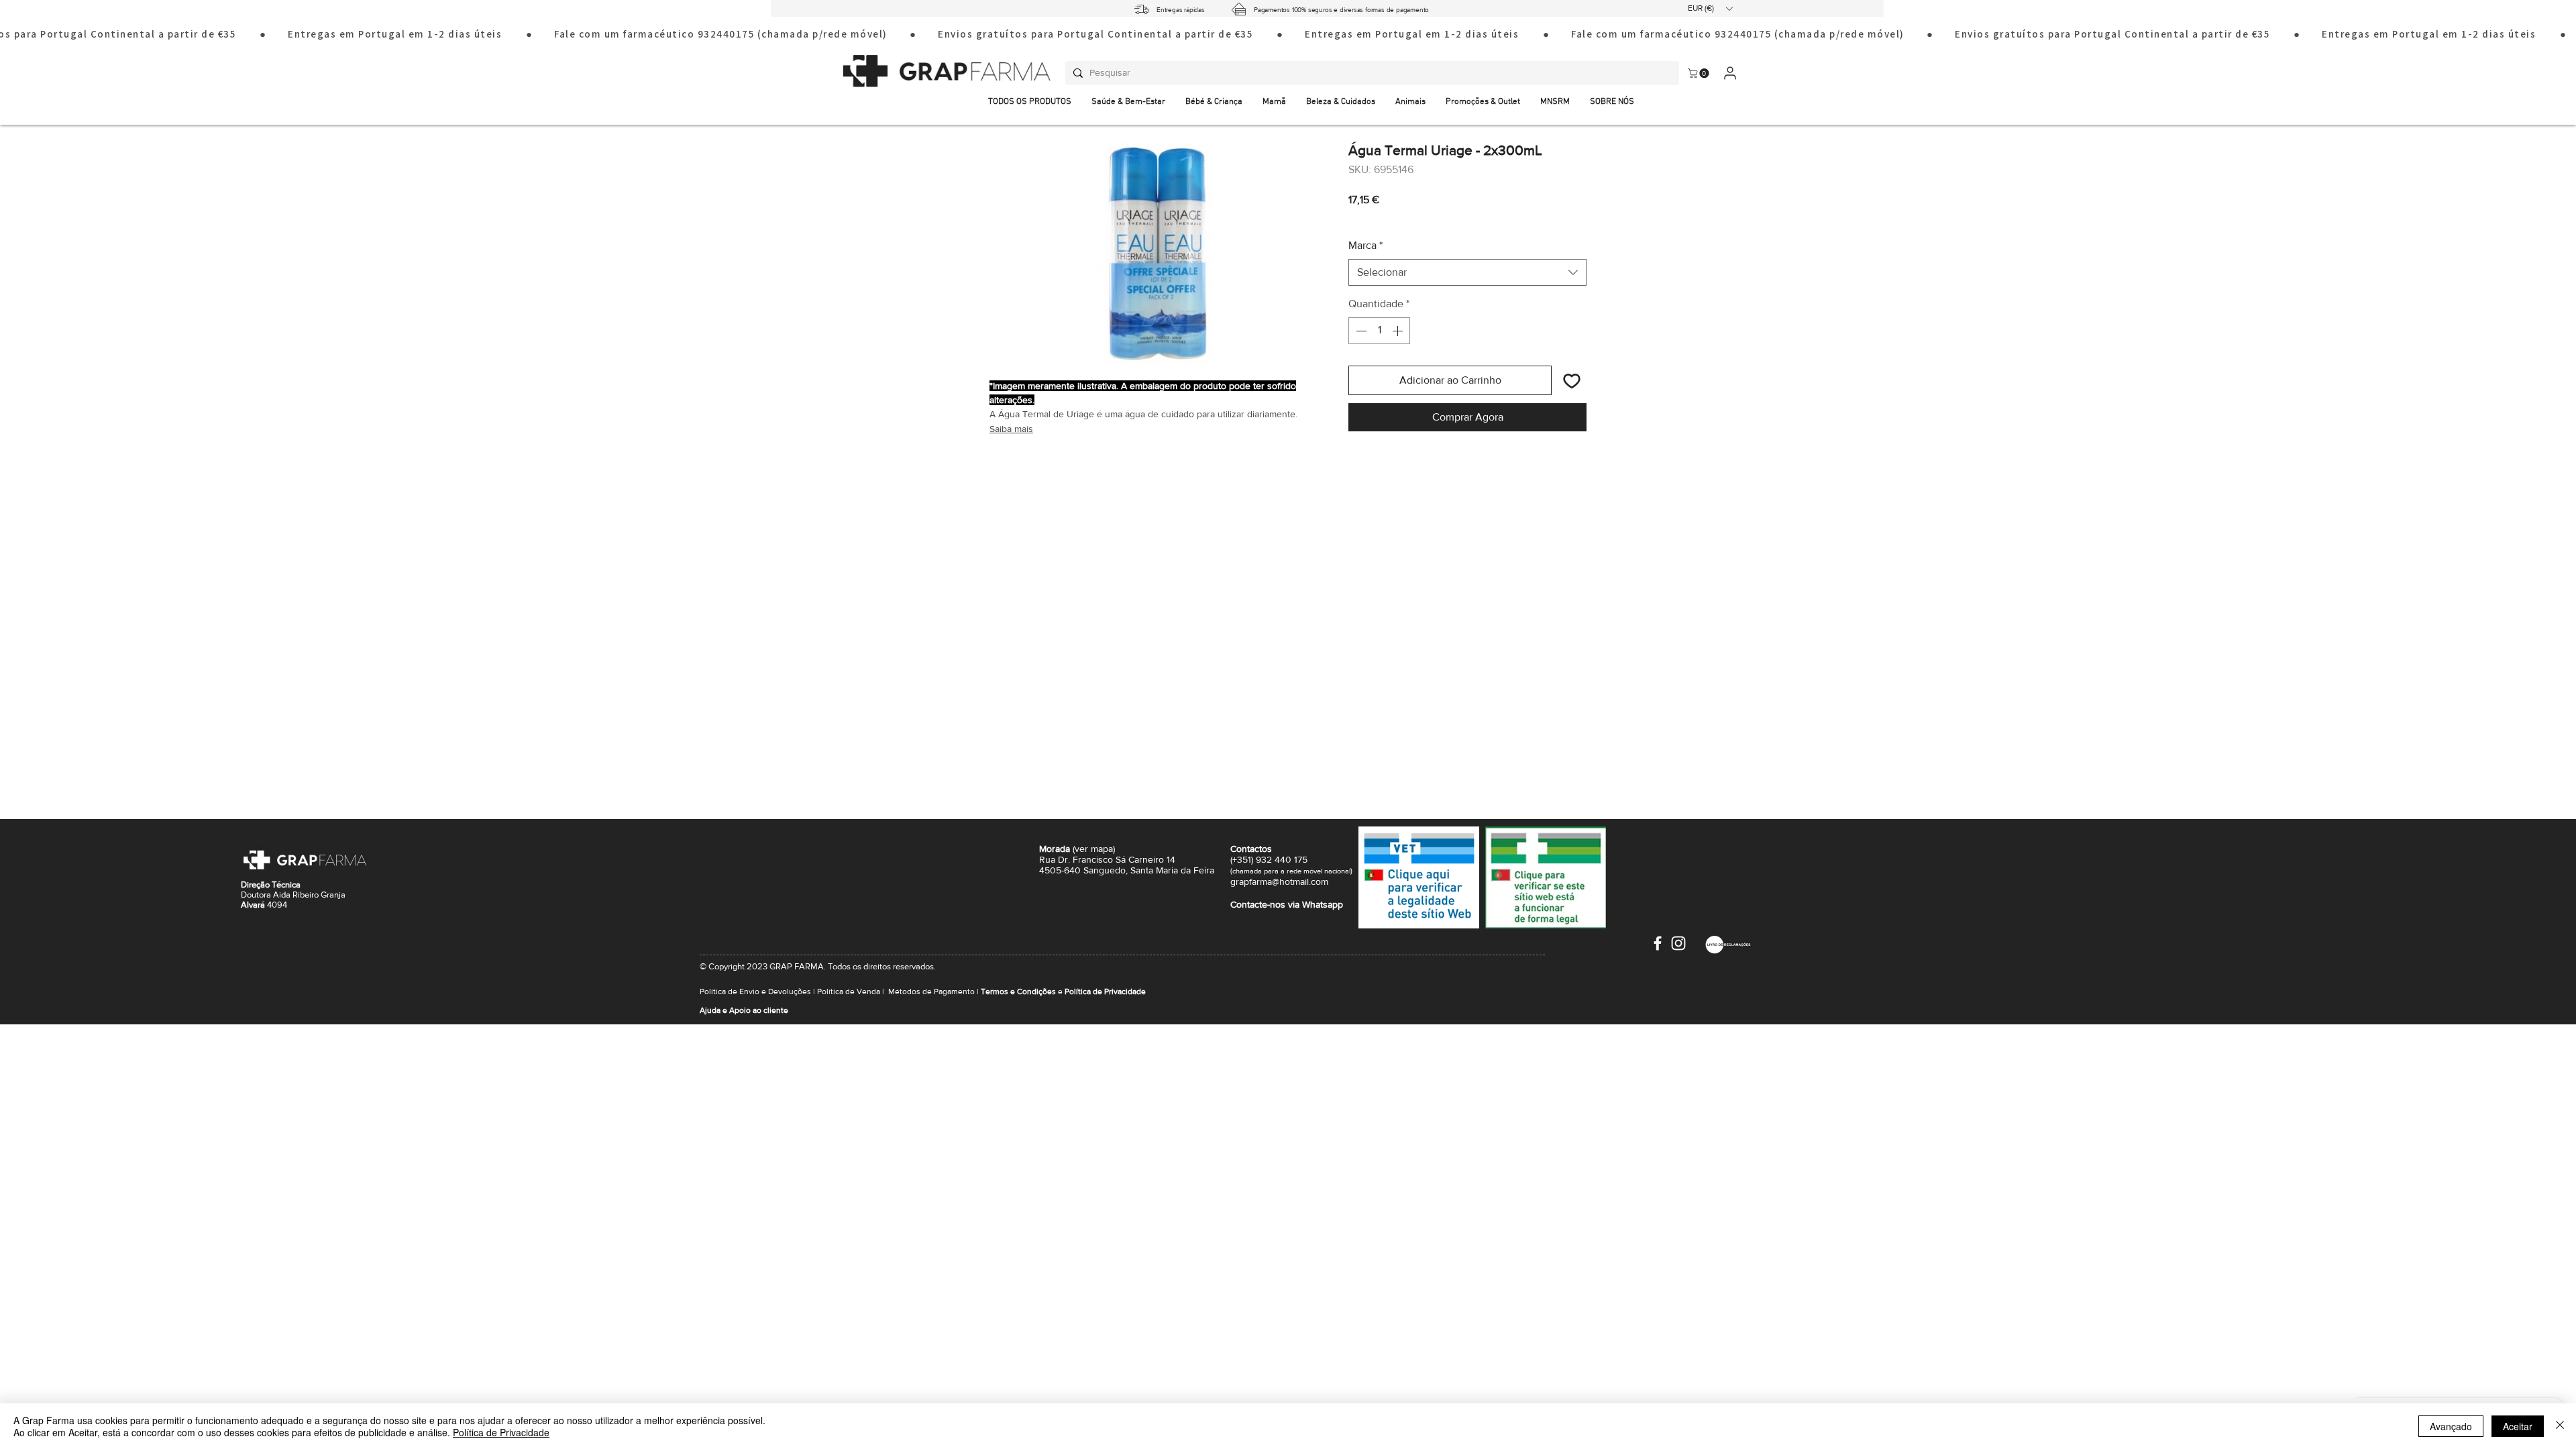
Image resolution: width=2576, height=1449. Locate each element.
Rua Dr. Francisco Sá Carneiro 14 (1107, 859)
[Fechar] (2560, 1426)
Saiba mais (1011, 429)
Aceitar (2518, 1426)
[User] (1730, 73)
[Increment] (1399, 331)
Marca (1365, 245)
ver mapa (1094, 849)
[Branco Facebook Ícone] (1658, 943)
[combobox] (1467, 272)
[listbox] (1710, 8)
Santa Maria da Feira (1172, 870)
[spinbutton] (1379, 331)
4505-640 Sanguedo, (1085, 870)
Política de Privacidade (501, 1432)
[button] (1710, 8)
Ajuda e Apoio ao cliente (744, 1010)
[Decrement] (1360, 331)
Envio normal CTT (1425, 218)
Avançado (2451, 1426)
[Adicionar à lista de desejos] (1572, 380)
